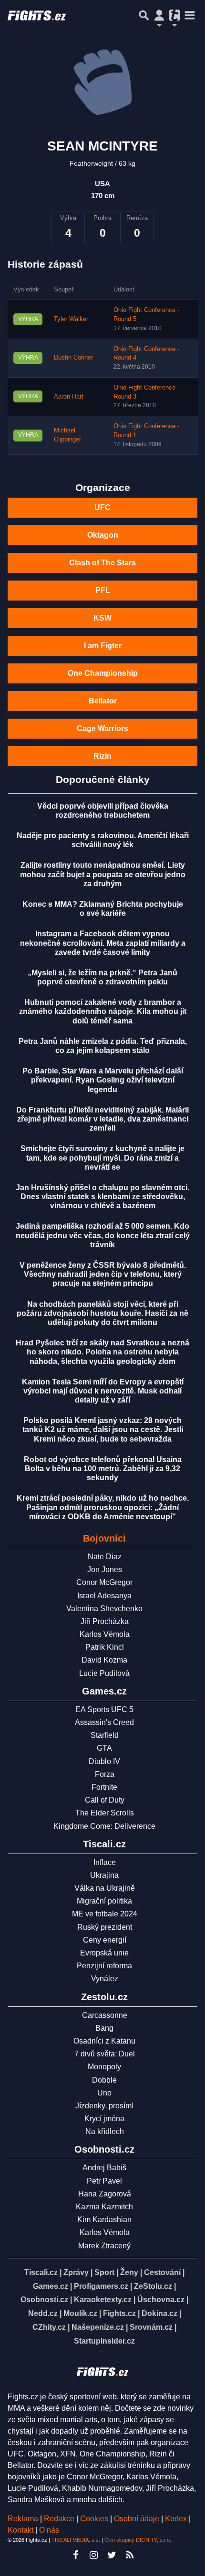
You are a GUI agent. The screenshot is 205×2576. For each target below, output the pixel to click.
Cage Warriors (102, 728)
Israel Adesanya (104, 1596)
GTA (104, 1748)
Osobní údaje (137, 2519)
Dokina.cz (159, 2313)
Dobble (104, 2080)
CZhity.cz (49, 2327)
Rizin (102, 756)
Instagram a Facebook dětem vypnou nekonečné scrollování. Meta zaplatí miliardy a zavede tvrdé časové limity (103, 943)
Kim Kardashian (104, 2220)
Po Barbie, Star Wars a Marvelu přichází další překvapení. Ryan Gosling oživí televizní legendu (103, 1080)
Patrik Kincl (105, 1647)
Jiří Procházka (105, 1621)
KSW (102, 618)
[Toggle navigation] (190, 15)
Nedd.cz (43, 2313)
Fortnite (104, 1787)
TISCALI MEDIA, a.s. (76, 2540)
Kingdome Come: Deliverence (104, 1826)
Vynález (105, 1979)
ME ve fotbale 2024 (105, 1914)
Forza (105, 1774)
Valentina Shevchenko (104, 1609)
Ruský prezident (105, 1927)
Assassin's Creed (104, 1722)
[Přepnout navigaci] (159, 15)
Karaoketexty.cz (103, 2300)
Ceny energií (105, 1940)
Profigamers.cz (101, 2286)
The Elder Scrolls (105, 1813)
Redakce (59, 2519)
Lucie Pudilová (104, 1673)
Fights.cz (119, 2313)
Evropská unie (104, 1953)
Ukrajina (104, 1875)
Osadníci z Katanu (104, 2041)
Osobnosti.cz (44, 2300)
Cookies (94, 2519)
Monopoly (104, 2067)
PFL (103, 590)
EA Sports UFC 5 (104, 1709)
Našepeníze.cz (98, 2327)
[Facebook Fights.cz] (75, 2555)
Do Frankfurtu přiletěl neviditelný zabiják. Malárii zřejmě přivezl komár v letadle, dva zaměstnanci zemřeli (102, 1119)
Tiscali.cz (41, 2272)
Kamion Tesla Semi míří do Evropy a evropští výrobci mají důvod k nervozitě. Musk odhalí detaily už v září (103, 1391)
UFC (102, 507)
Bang (104, 2028)
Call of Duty (105, 1800)
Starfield (105, 1735)
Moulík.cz (80, 2313)
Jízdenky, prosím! (104, 2106)
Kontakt (21, 2530)
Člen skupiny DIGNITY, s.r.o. (138, 2540)
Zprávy (76, 2272)
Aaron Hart (69, 397)
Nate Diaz (105, 1557)
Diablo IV (104, 1761)
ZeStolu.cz (153, 2286)
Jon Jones (105, 1569)
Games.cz (51, 2286)
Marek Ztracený (104, 2246)
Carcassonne (105, 2015)
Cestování (162, 2272)
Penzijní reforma (104, 1966)
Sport (104, 2272)
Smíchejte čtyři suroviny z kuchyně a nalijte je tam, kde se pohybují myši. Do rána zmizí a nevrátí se (102, 1158)
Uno (104, 2093)
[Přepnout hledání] (144, 15)
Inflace (105, 1862)
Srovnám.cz (151, 2327)
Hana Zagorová (105, 2194)
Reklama (23, 2519)
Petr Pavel (104, 2181)
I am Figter (103, 646)
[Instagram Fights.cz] (93, 2555)
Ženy (129, 2272)
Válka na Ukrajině (105, 1888)
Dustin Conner (73, 358)
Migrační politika (104, 1901)
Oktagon (103, 535)
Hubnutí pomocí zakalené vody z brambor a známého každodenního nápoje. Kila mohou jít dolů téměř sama (103, 1011)
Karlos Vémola (105, 1634)
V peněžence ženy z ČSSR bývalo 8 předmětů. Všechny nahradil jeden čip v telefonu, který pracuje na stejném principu (103, 1274)
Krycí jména (104, 2119)
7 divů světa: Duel (105, 2054)
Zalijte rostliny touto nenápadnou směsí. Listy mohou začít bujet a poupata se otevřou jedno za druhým (103, 874)
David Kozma (104, 1660)
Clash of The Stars (102, 563)
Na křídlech (105, 2131)
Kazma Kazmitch (104, 2207)
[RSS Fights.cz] (130, 2555)
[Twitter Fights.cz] (112, 2555)
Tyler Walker (71, 319)
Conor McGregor (104, 1582)
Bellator (103, 701)
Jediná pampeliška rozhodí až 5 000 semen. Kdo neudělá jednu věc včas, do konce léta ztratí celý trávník (103, 1235)
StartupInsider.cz (104, 2341)
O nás (49, 2530)
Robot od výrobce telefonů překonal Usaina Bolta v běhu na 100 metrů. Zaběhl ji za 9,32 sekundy (103, 1468)
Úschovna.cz (161, 2300)
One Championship (103, 673)
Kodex (177, 2519)
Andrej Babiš (104, 2168)
